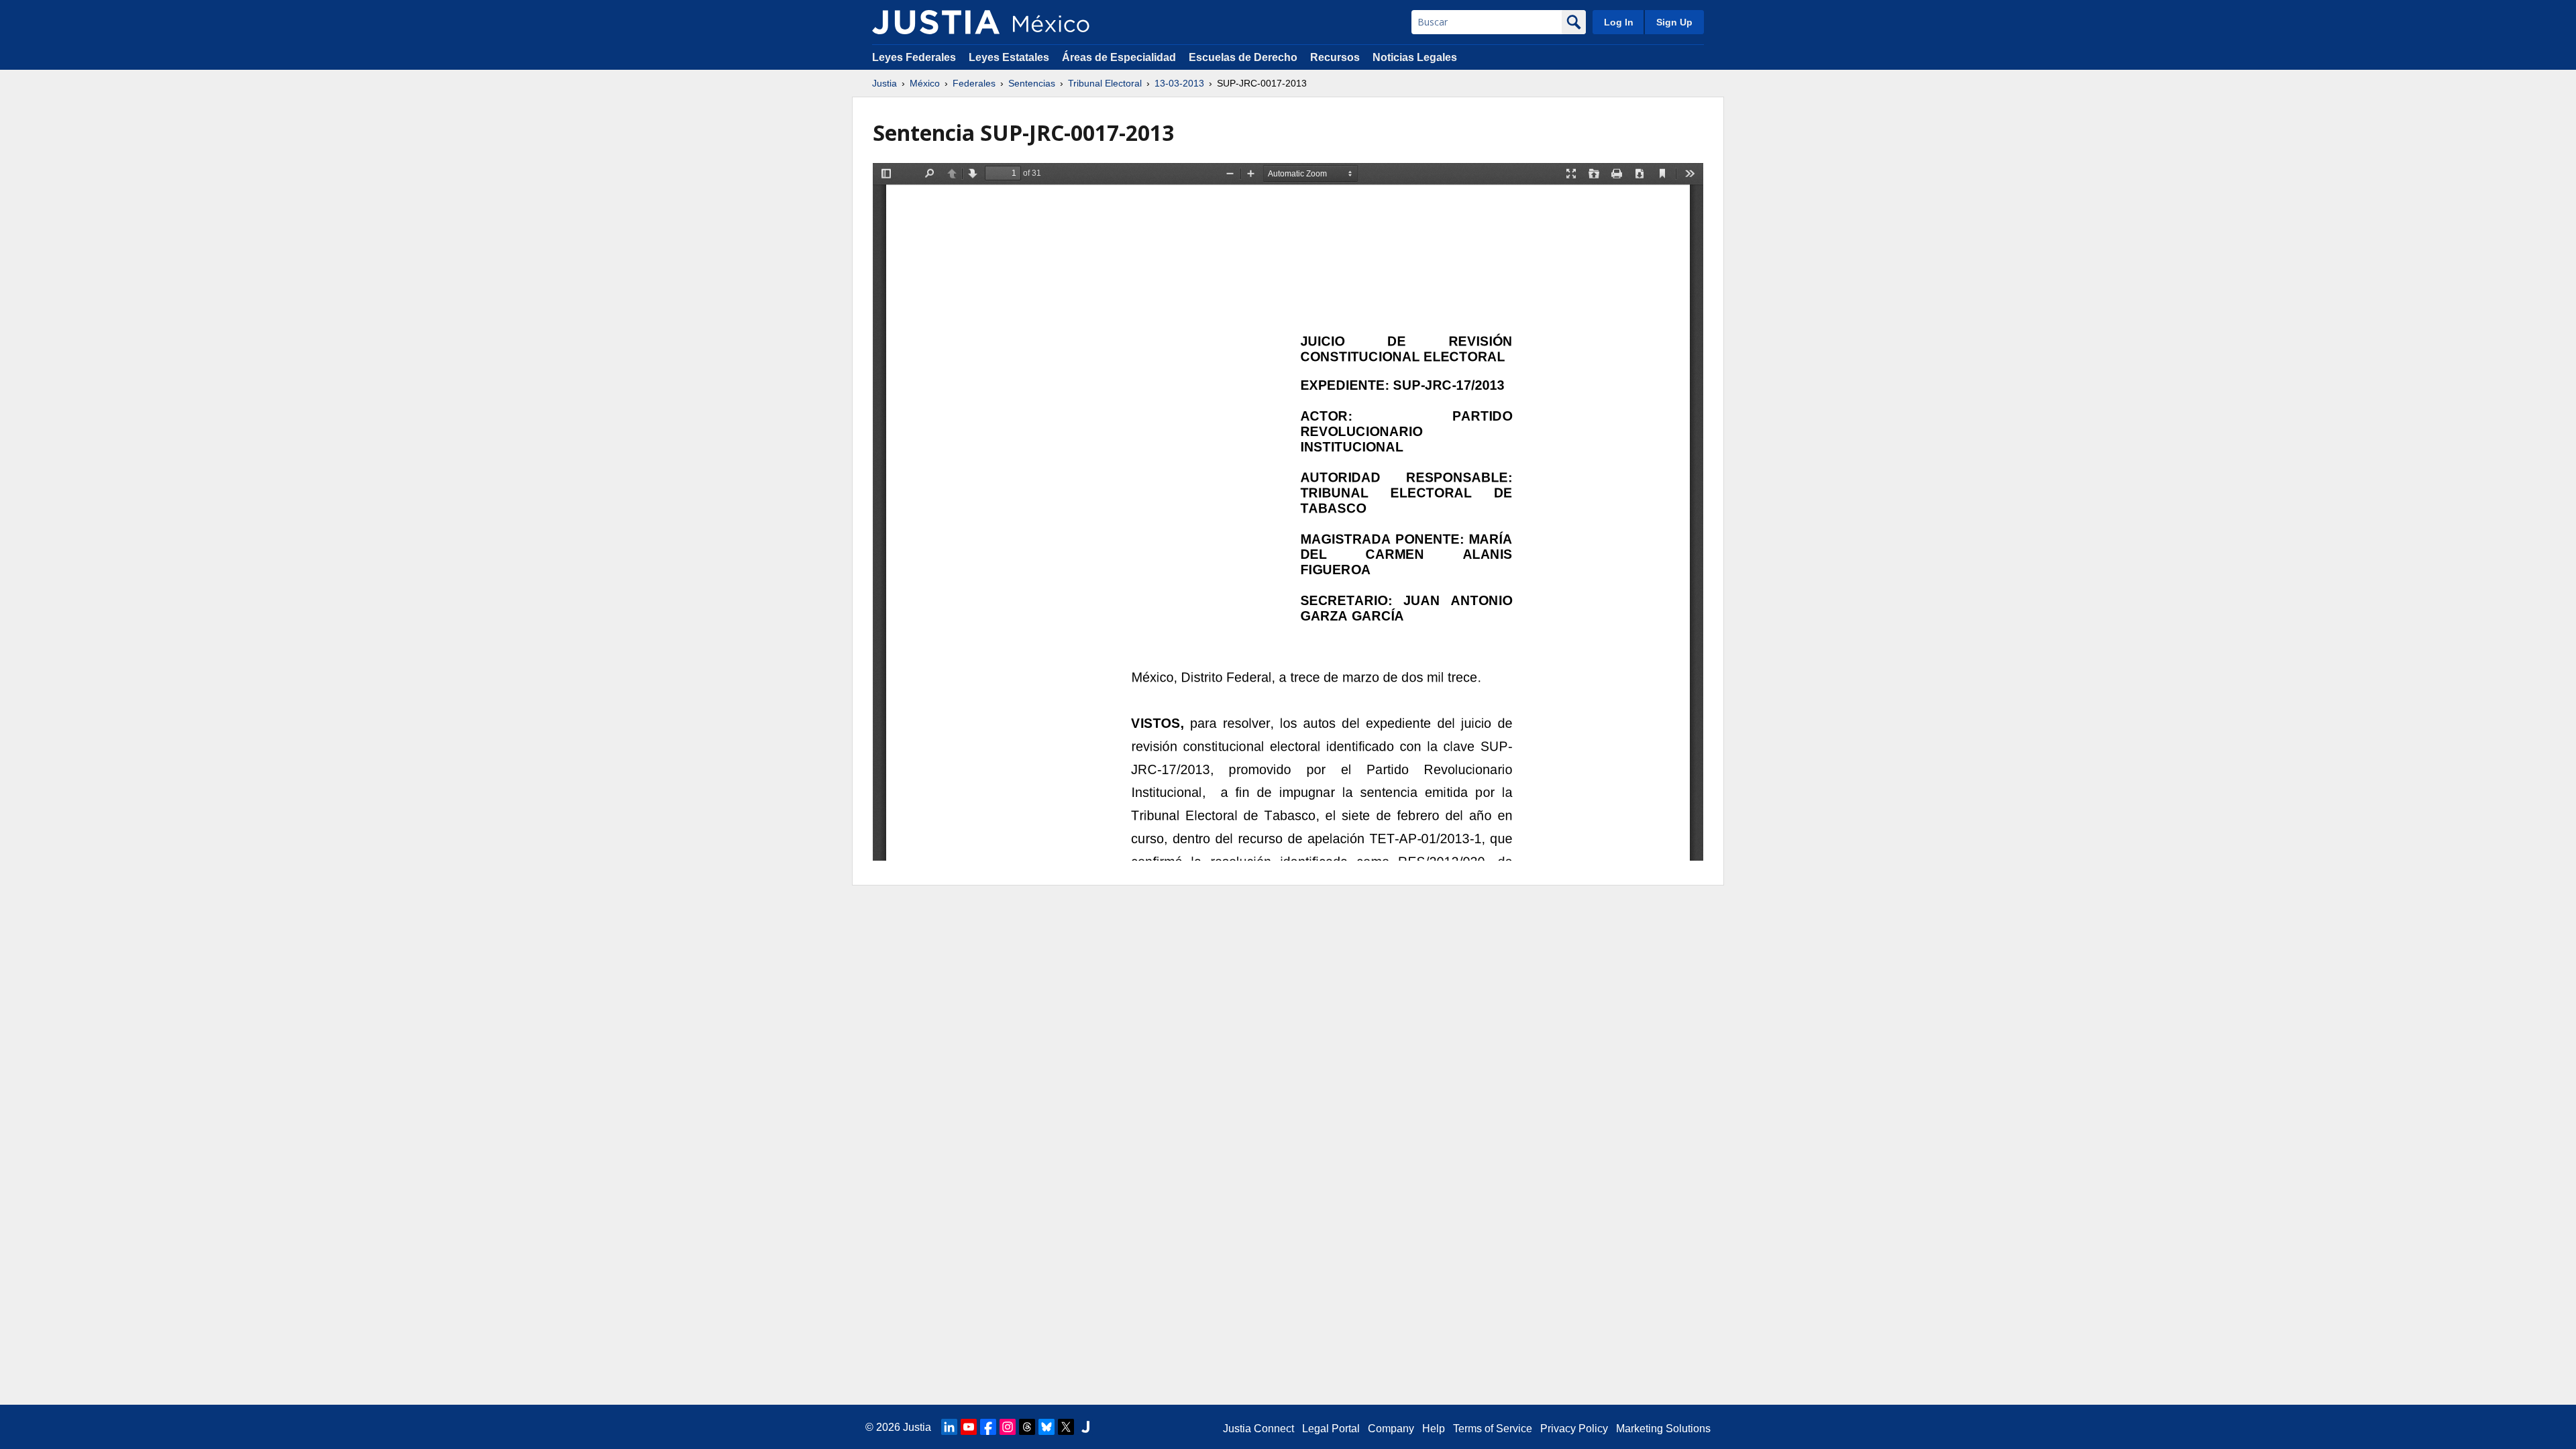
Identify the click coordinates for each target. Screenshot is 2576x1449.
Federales (974, 83)
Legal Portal (1331, 1429)
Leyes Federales (914, 57)
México (925, 83)
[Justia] (936, 22)
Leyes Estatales (1009, 57)
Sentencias (1032, 83)
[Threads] (1027, 1427)
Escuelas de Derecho (1243, 57)
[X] (1066, 1427)
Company (1391, 1429)
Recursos (1335, 57)
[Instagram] (1008, 1427)
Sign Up (1674, 22)
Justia (884, 83)
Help (1434, 1429)
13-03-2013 (1179, 83)
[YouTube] (969, 1427)
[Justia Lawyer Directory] (1085, 1427)
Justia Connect (1258, 1429)
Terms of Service (1493, 1429)
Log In (1619, 22)
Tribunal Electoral (1105, 83)
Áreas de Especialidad (1119, 57)
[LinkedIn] (949, 1427)
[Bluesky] (1046, 1427)
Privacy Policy (1574, 1429)
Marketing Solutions (1663, 1429)
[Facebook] (988, 1427)
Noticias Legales (1415, 57)
